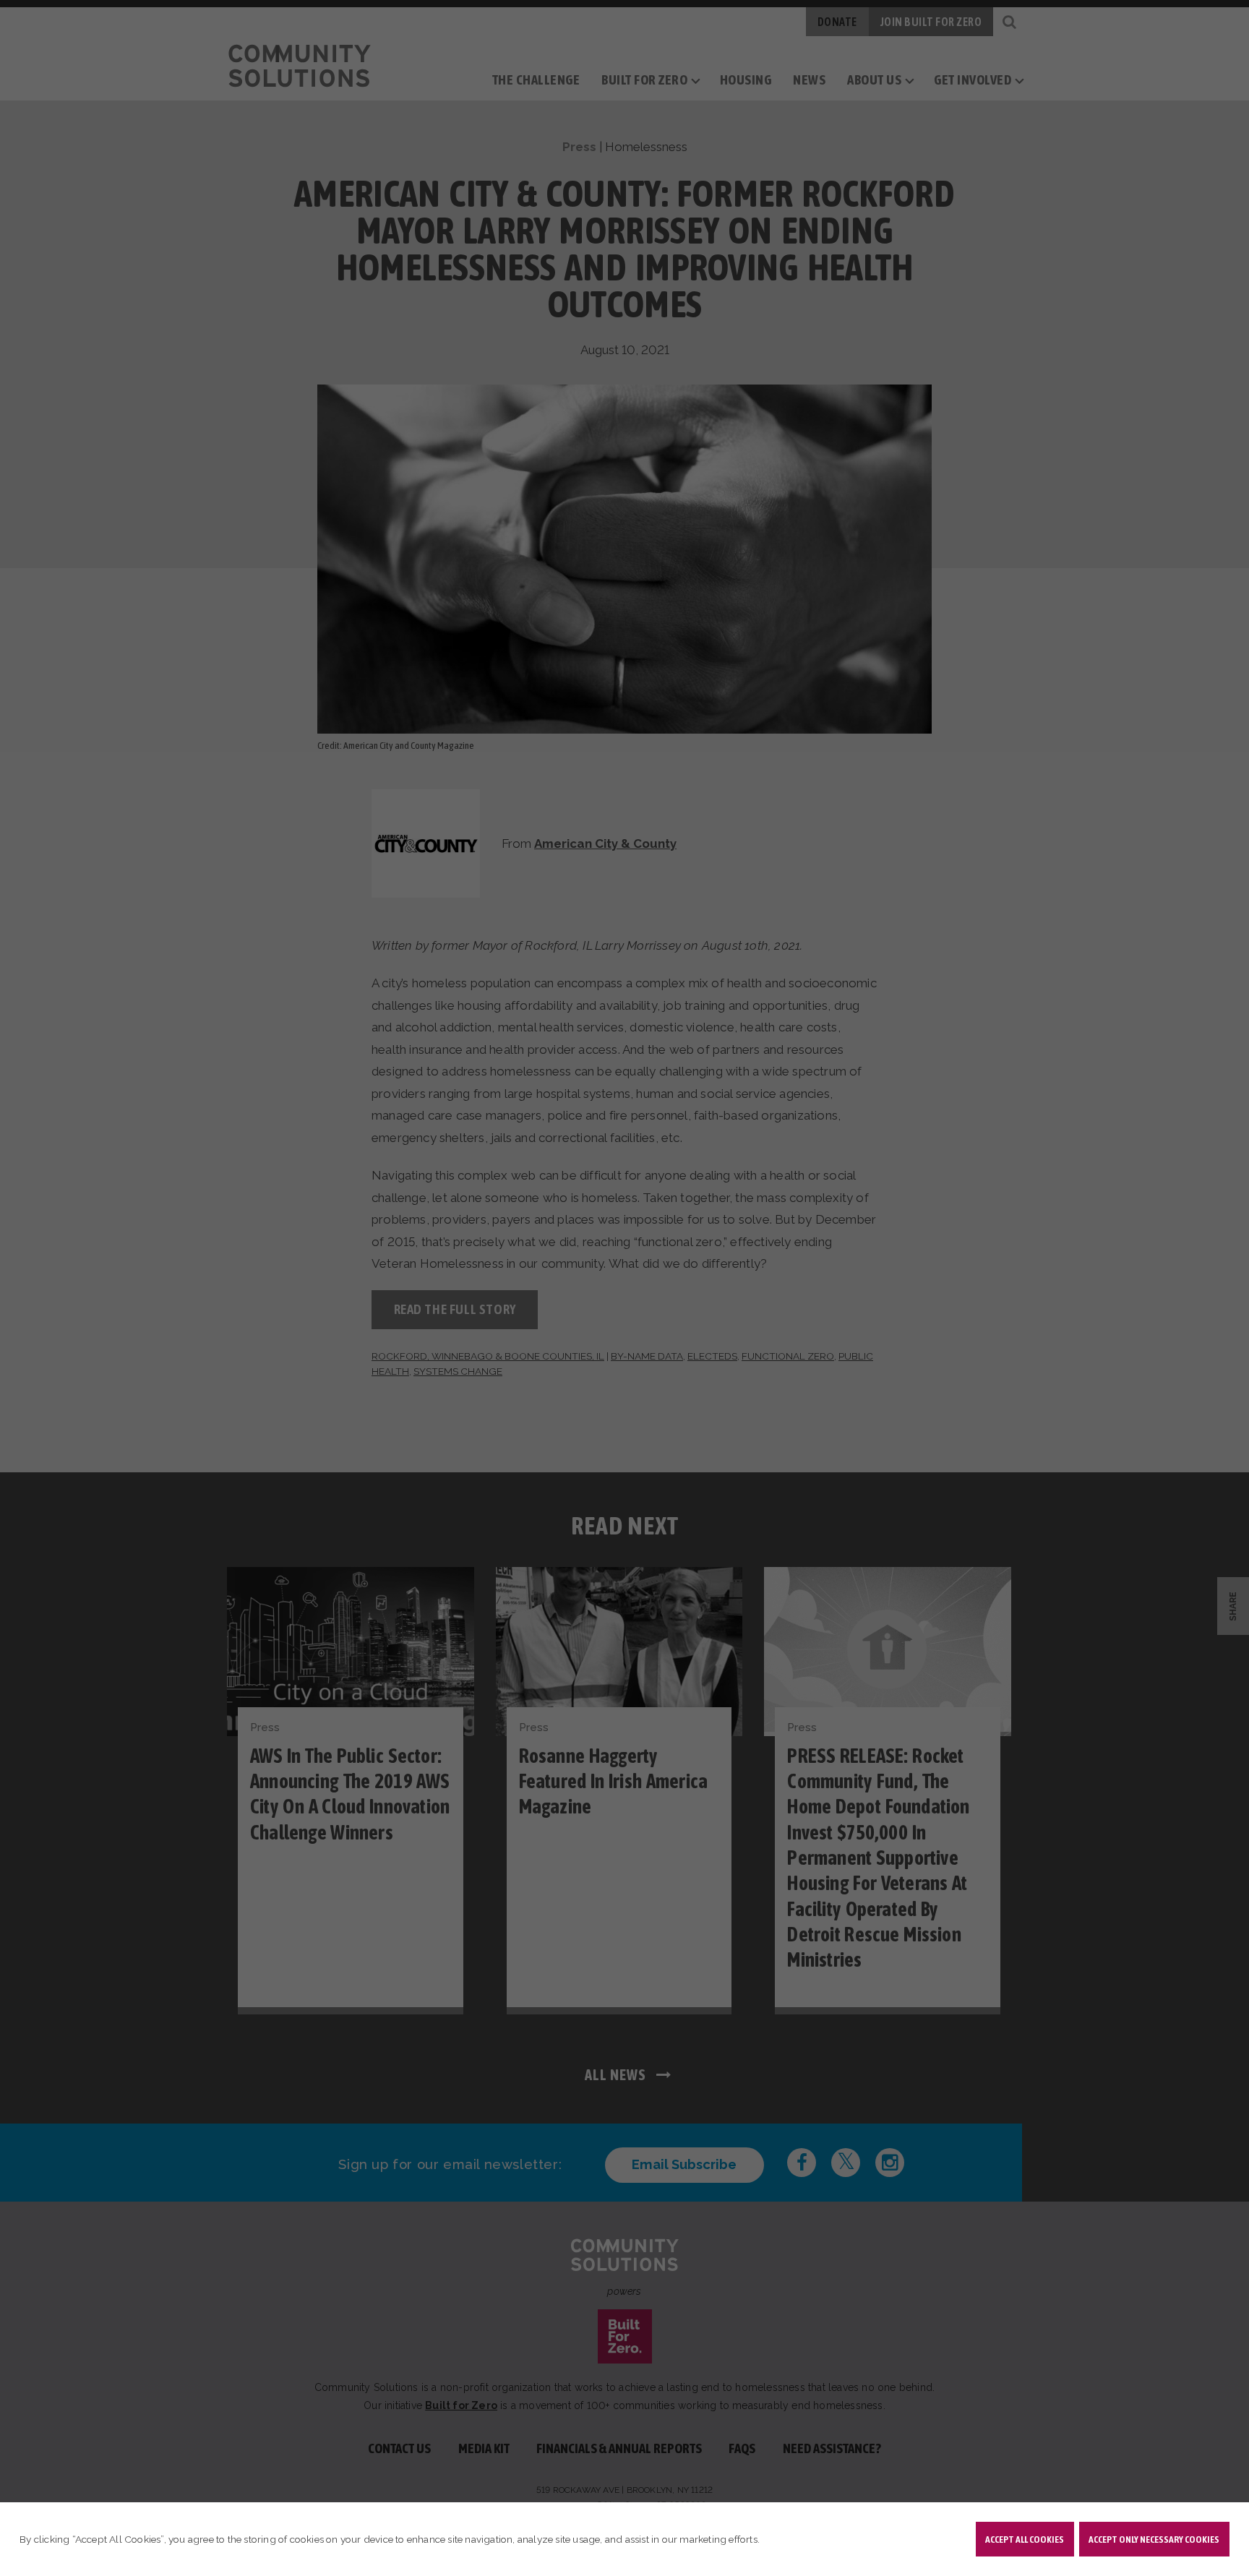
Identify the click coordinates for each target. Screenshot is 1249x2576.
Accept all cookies (1025, 2539)
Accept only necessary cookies (1154, 2539)
